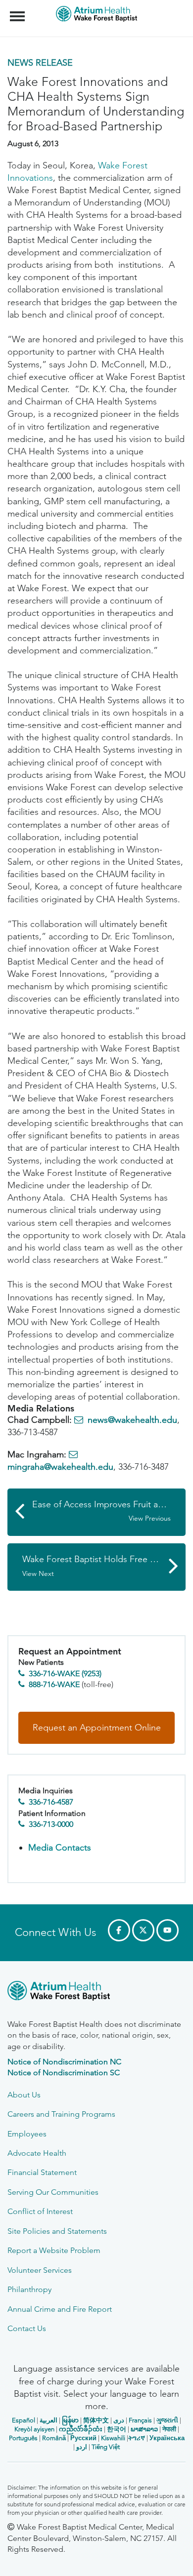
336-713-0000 (51, 1824)
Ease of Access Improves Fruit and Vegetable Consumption (109, 1511)
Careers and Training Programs (61, 2114)
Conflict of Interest (40, 2211)
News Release (40, 63)
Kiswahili (113, 2438)
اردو (82, 2447)
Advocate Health (37, 2153)
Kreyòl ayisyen (34, 2429)
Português (23, 2438)
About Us (24, 2095)
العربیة (48, 2420)
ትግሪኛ (137, 2438)
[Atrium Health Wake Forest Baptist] (96, 1992)
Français (140, 2420)
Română (54, 2438)
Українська (167, 2438)
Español (24, 2420)
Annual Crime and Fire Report (60, 2309)
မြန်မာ (70, 2420)
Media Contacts (60, 1848)
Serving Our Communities (53, 2192)
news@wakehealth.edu (132, 1420)
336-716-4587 (51, 1802)
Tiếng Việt (106, 2447)
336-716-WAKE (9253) (65, 1673)
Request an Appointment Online (97, 1728)
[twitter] (143, 1930)
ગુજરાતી (167, 2420)
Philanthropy (29, 2289)
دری (119, 2420)
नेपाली (169, 2429)
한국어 (117, 2429)
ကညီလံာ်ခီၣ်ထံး (81, 2429)
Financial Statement (42, 2172)
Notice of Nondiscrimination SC (64, 2073)
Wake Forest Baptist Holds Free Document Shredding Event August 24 (104, 1566)
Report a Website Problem (54, 2250)
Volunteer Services (40, 2270)
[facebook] (119, 1930)
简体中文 (96, 2420)
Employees (27, 2134)
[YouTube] (168, 1930)
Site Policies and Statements (57, 2231)
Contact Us (27, 2328)
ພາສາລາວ (144, 2429)
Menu (19, 11)
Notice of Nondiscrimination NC (64, 2062)
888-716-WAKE (54, 1684)
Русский (83, 2438)
